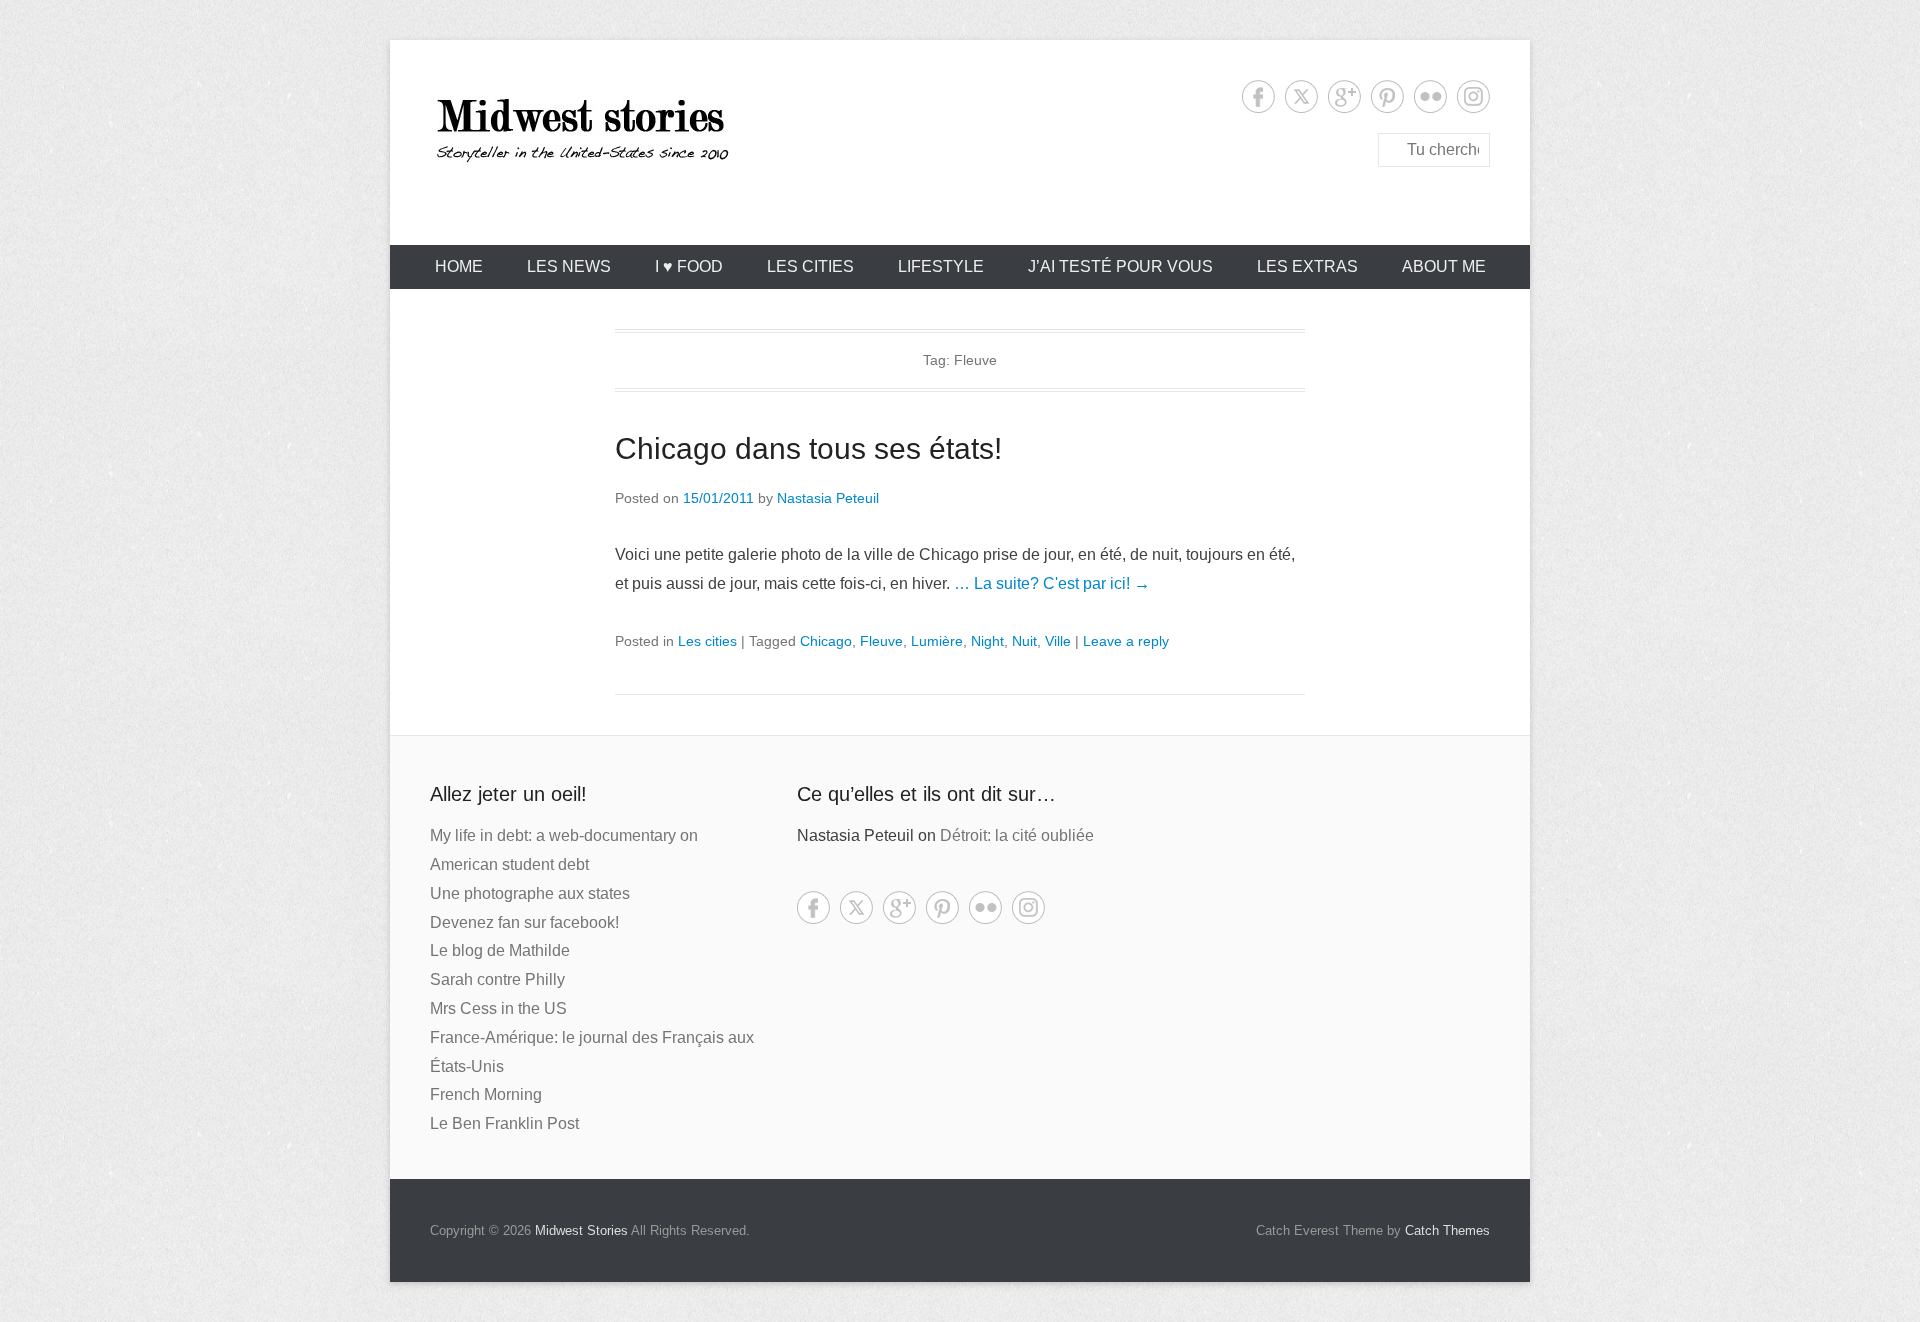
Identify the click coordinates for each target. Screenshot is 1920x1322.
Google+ (1344, 96)
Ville (1058, 641)
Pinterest (1387, 96)
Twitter (1301, 96)
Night (987, 641)
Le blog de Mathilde (500, 950)
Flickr (1430, 96)
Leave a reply (1126, 641)
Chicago (826, 641)
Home (459, 266)
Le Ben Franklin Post (504, 1123)
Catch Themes (1447, 1230)
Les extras (1307, 266)
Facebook (1258, 96)
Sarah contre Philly (497, 979)
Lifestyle (941, 266)
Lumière (937, 641)
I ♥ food (689, 266)
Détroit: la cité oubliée (1017, 835)
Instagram (1473, 96)
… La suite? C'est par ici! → (1052, 583)
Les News (569, 266)
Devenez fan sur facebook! (524, 922)
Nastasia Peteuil (828, 498)
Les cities (810, 266)
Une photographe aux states (530, 893)
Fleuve (881, 641)
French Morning (486, 1094)
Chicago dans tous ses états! (808, 448)
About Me (1444, 266)
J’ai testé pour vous (1120, 266)
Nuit (1024, 641)
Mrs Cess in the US (498, 1008)
